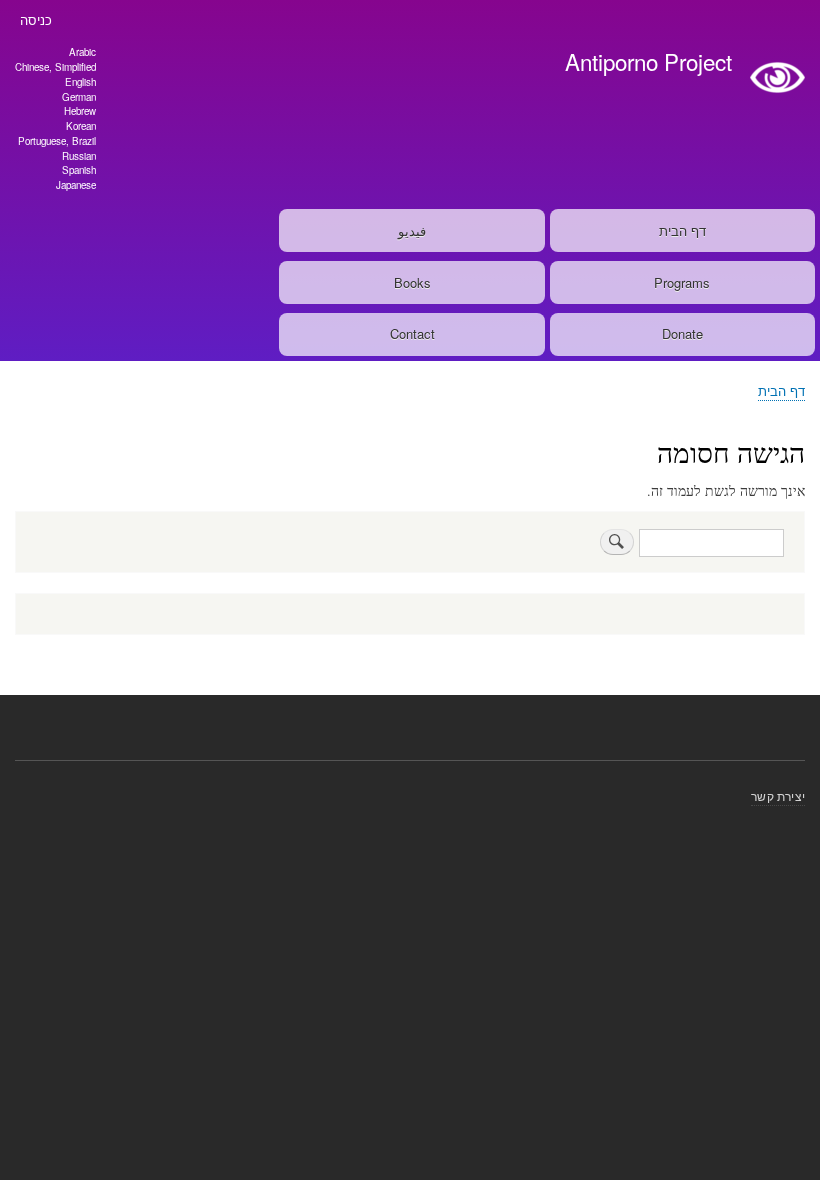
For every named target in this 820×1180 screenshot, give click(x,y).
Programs (682, 282)
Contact (412, 333)
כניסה (36, 19)
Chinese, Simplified (55, 67)
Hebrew (80, 111)
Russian (79, 156)
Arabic (82, 52)
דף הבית (682, 230)
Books (412, 282)
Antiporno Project (648, 61)
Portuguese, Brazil (57, 141)
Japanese (76, 185)
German (79, 97)
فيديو (412, 230)
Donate (682, 333)
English (80, 82)
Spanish (79, 170)
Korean (81, 126)
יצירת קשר (778, 795)
